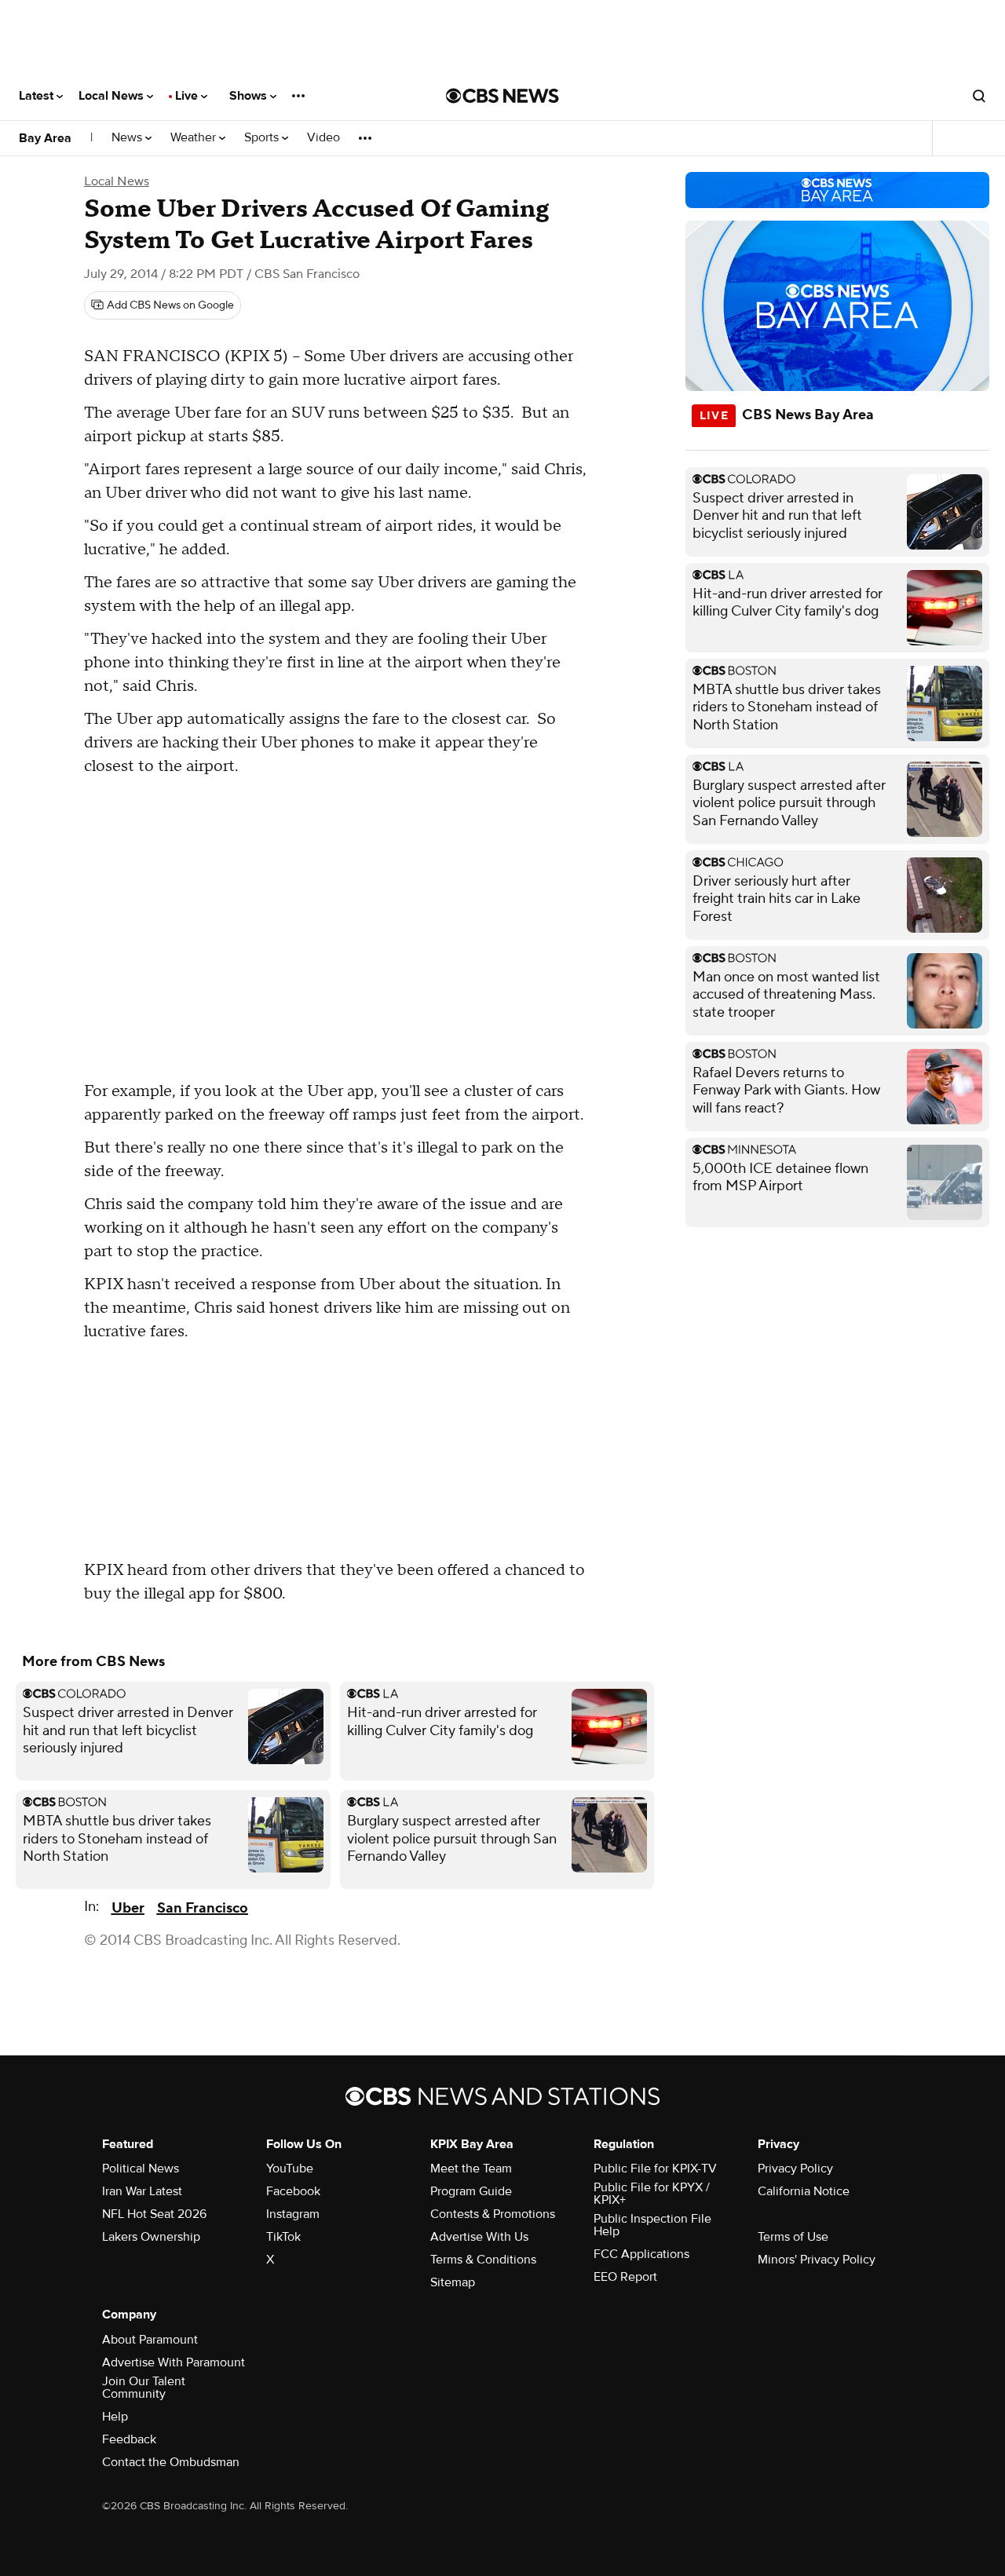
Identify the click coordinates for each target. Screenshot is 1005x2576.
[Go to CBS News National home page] (502, 96)
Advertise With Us (479, 2237)
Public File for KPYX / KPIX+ (652, 2194)
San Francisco (203, 1908)
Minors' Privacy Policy (817, 2260)
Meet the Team (471, 2169)
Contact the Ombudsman (171, 2462)
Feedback (129, 2439)
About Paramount (150, 2340)
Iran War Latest (142, 2191)
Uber (128, 1908)
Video (323, 138)
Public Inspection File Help (652, 2225)
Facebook (293, 2191)
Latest (38, 96)
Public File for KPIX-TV (655, 2169)
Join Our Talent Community (144, 2388)
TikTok (283, 2237)
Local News (113, 96)
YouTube (290, 2169)
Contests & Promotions (493, 2214)
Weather (195, 138)
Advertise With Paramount (174, 2362)
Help (115, 2417)
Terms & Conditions (483, 2260)
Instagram (293, 2214)
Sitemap (453, 2282)
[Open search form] (979, 96)
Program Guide (471, 2191)
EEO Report (625, 2277)
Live (188, 96)
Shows (250, 96)
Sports (263, 138)
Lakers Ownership (151, 2237)
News (128, 138)
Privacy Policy (795, 2169)
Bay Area (45, 138)
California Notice (804, 2191)
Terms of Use (793, 2237)
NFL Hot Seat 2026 (154, 2214)
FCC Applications (641, 2254)
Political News (141, 2169)
